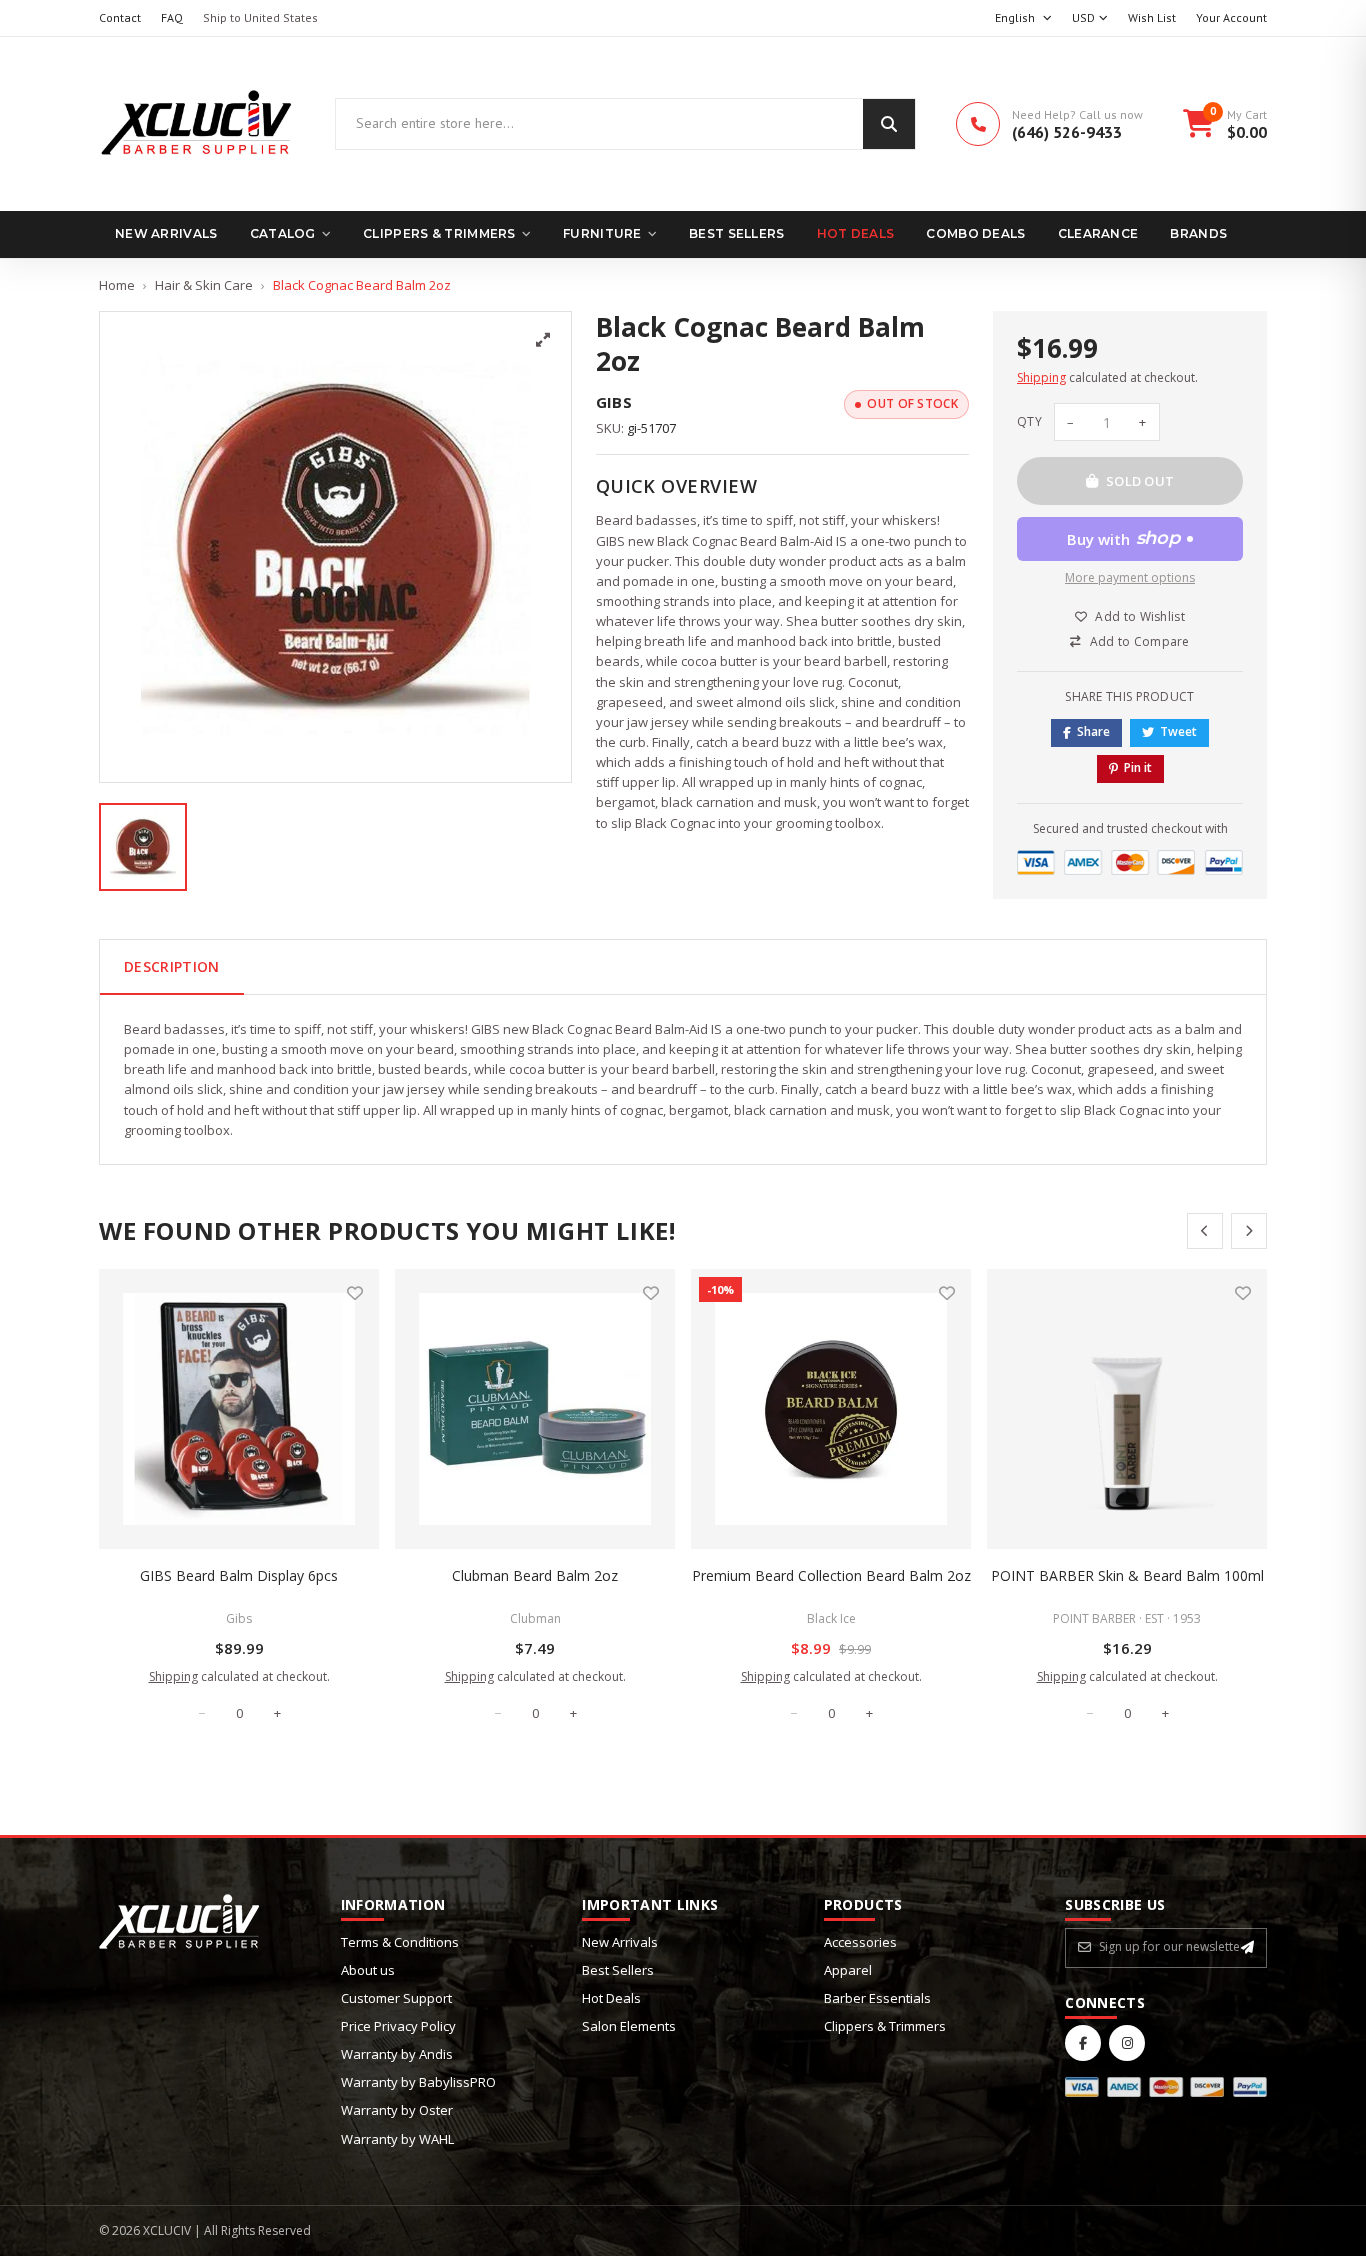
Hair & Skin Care (204, 285)
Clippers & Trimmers (439, 233)
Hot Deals (856, 233)
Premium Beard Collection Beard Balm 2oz (831, 1575)
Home (117, 285)
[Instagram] (1127, 2043)
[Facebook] (1083, 2043)
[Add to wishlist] (355, 1293)
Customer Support (396, 1998)
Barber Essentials (877, 1998)
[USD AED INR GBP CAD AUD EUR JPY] (1090, 18)
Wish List (1152, 17)
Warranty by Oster (397, 2110)
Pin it (1138, 767)
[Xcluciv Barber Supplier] (197, 124)
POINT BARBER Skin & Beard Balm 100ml (1127, 1575)
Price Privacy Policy (398, 2026)
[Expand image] (543, 340)
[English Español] (1023, 18)
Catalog (283, 233)
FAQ (172, 17)
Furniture (602, 233)
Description (172, 966)
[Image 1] (143, 847)
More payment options (1130, 577)
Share (1093, 731)
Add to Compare (1140, 641)
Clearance (1098, 233)
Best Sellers (737, 233)
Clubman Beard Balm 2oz (535, 1575)
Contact (120, 17)
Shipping (1041, 377)
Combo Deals (975, 233)
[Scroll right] (1249, 1231)
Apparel (848, 1970)
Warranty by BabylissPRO (418, 2082)
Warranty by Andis (397, 2054)
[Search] (889, 124)
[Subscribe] (1247, 1947)
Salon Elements (629, 2026)
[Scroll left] (1205, 1231)
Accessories (860, 1942)
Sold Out (1140, 481)
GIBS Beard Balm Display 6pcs (239, 1575)
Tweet (1178, 731)
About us (368, 1970)
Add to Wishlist (1140, 616)
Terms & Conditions (400, 1942)
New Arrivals (166, 233)
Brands (1198, 233)
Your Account (1231, 17)
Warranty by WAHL (397, 2139)
